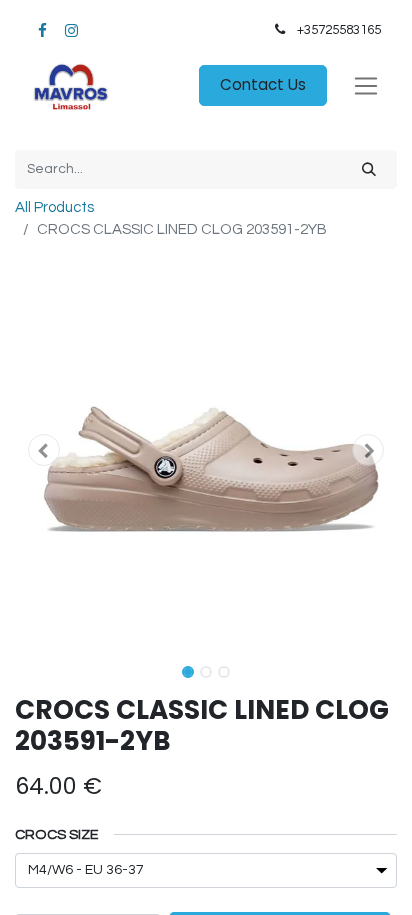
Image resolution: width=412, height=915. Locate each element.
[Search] (369, 169)
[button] (43, 450)
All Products (54, 207)
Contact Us (263, 84)
